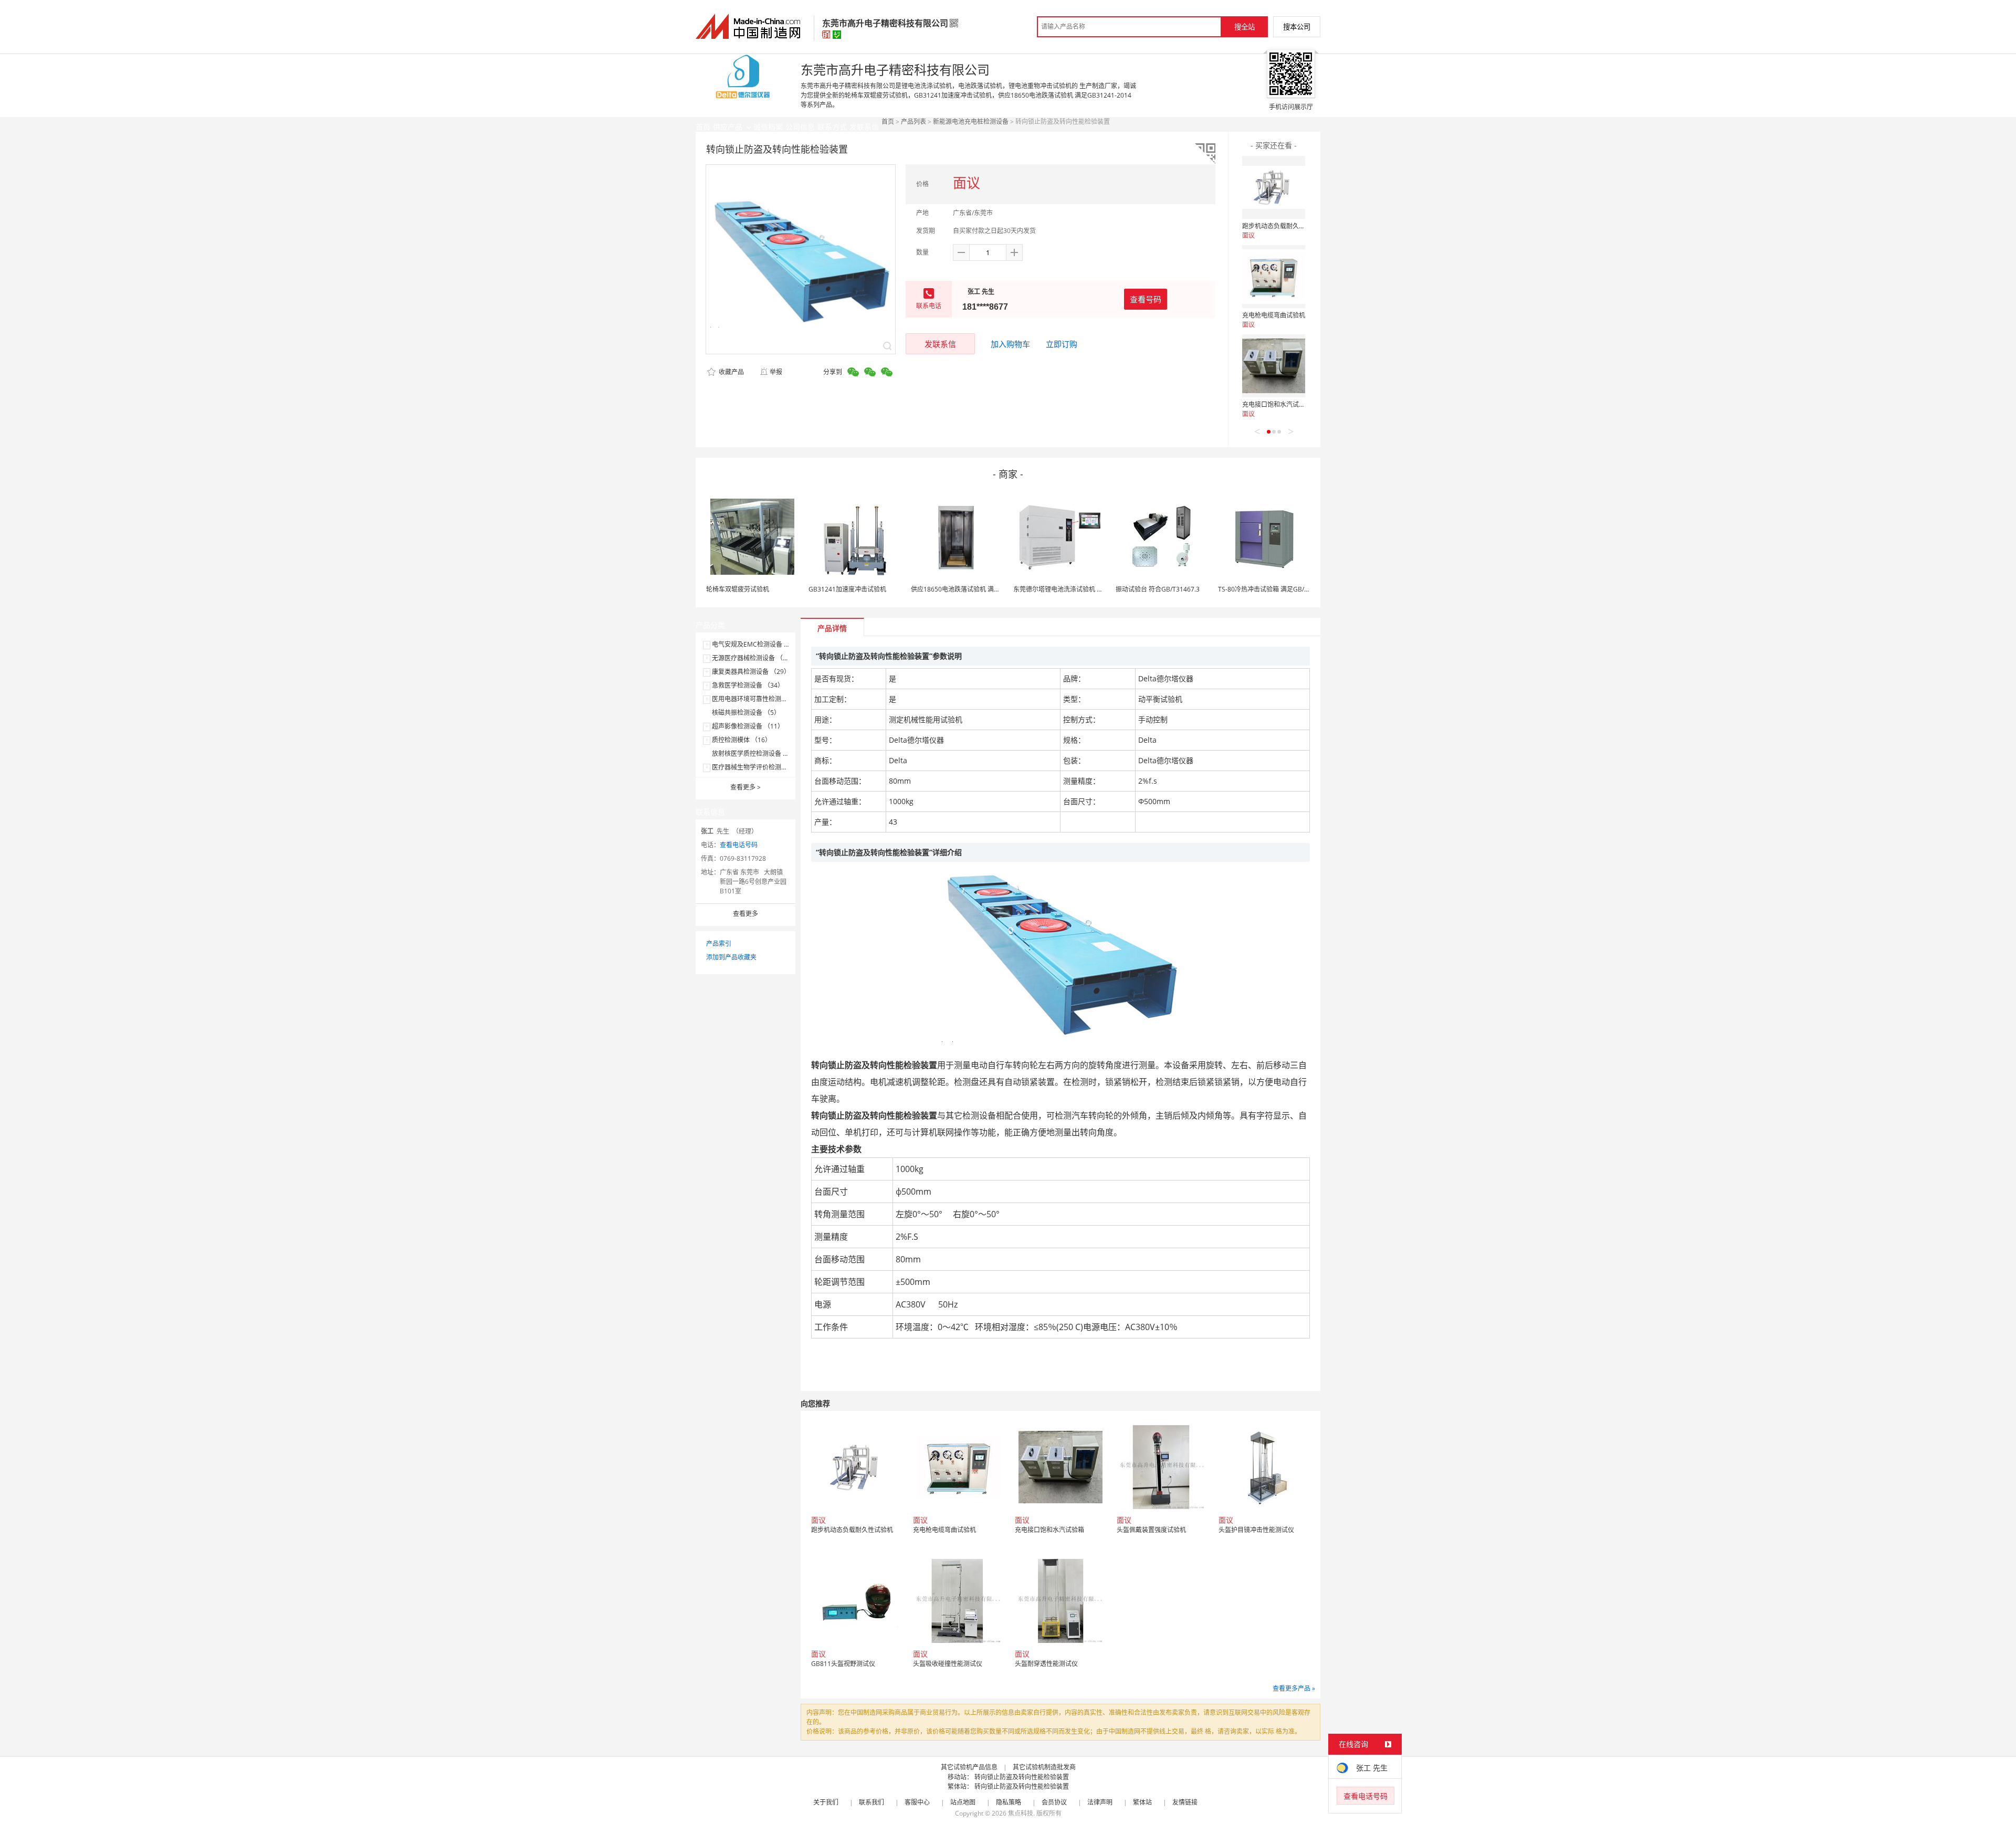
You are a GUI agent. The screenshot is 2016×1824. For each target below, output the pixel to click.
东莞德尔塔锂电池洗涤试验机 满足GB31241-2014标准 (1090, 589)
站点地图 (963, 1802)
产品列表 (913, 122)
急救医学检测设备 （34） (748, 685)
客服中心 (917, 1802)
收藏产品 (731, 372)
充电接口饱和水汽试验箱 (1277, 404)
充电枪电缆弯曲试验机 (1274, 315)
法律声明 (1100, 1802)
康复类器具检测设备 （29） (751, 672)
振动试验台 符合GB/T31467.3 (1158, 589)
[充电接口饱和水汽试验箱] (1274, 366)
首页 (888, 122)
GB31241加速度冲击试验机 (847, 589)
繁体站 (1142, 1802)
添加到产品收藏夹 (731, 957)
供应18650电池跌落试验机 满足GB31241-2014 (978, 589)
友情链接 (1185, 1802)
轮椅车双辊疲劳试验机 (738, 589)
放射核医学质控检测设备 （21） (757, 753)
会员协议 (1054, 1802)
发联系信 (940, 344)
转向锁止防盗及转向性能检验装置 (1022, 1777)
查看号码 (1146, 299)
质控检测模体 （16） (742, 740)
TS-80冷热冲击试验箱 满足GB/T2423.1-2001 (1281, 589)
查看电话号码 (739, 845)
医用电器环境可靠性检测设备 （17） (764, 699)
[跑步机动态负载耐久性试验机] (1274, 187)
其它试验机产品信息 (969, 1767)
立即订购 (1062, 344)
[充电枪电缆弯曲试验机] (1274, 277)
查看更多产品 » (1294, 1688)
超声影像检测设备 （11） (748, 726)
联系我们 (871, 1802)
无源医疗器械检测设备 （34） (754, 658)
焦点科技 (1021, 1813)
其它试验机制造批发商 (1044, 1767)
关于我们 (826, 1802)
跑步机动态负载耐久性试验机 (1283, 226)
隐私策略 (1009, 1802)
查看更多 (745, 787)
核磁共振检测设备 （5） (746, 713)
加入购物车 (1010, 344)
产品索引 (719, 943)
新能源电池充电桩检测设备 (971, 122)
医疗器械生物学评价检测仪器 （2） (762, 767)
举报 (776, 372)
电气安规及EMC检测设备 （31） (758, 644)
